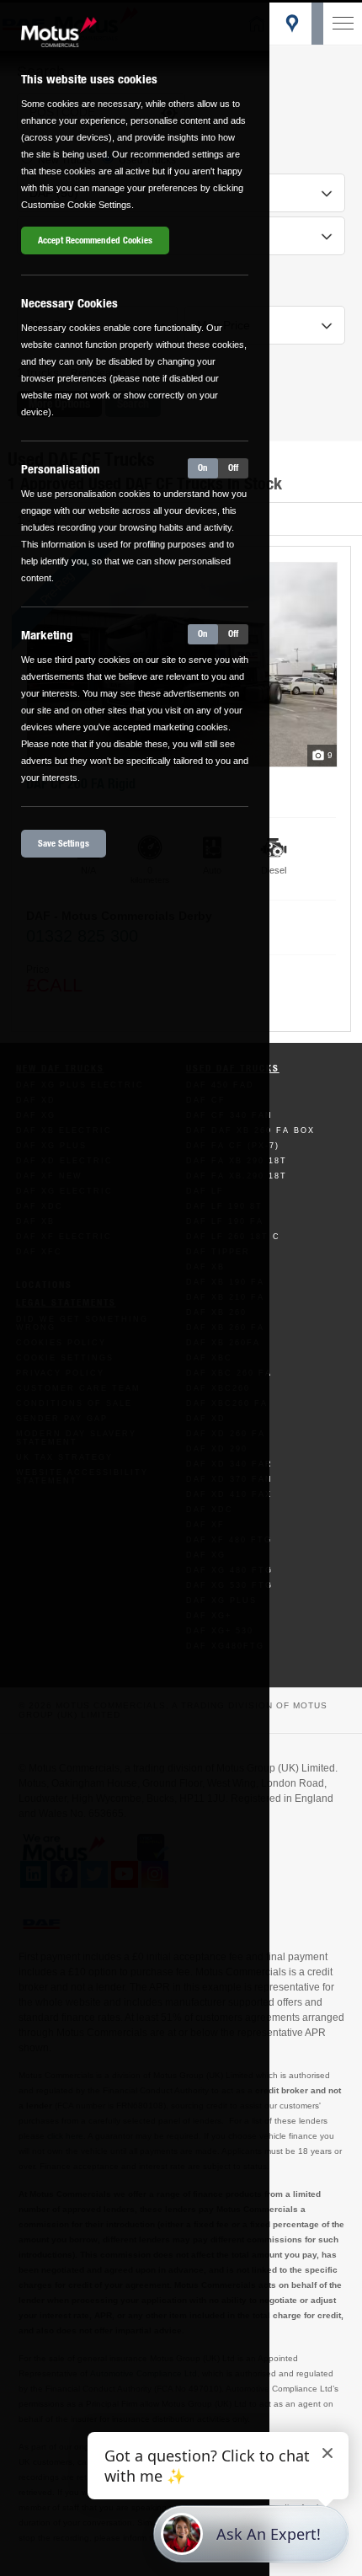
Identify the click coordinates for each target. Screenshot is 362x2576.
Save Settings (64, 844)
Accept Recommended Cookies (95, 240)
